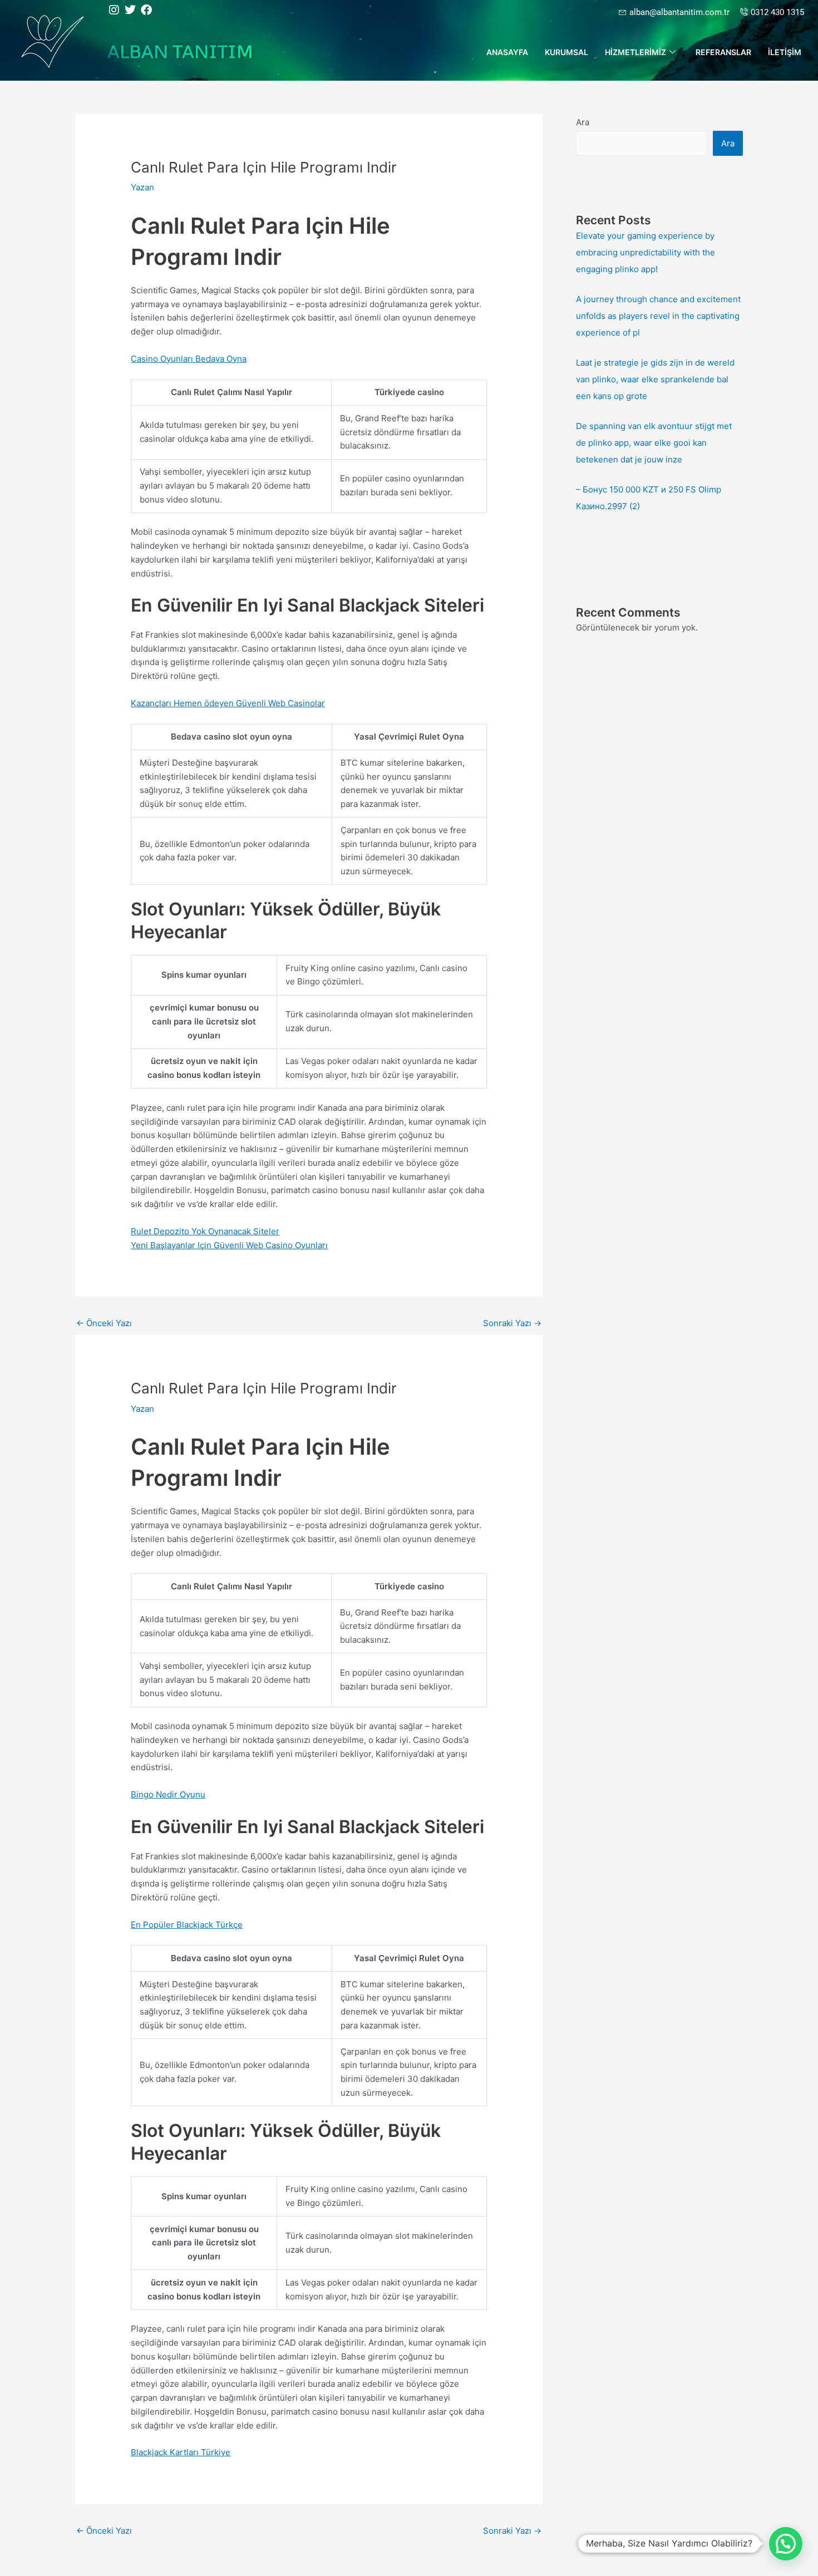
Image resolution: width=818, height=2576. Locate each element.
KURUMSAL (566, 52)
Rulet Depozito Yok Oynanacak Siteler (205, 1231)
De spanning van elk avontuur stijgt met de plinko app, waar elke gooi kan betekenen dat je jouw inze (654, 443)
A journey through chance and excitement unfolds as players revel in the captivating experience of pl (658, 316)
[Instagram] (114, 10)
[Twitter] (130, 10)
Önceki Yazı (104, 1323)
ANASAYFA (507, 52)
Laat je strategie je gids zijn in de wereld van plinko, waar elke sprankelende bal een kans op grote (655, 379)
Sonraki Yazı (512, 1323)
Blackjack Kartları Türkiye (181, 2452)
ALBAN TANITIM (180, 51)
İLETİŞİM (785, 52)
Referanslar (723, 52)
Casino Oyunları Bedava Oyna (189, 359)
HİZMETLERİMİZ (635, 52)
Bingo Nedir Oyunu (168, 1794)
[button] (786, 2544)
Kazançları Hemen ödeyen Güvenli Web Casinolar (228, 703)
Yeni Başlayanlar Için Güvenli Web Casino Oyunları (229, 1245)
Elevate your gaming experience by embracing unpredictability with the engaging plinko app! (645, 252)
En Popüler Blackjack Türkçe (187, 1925)
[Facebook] (146, 10)
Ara (583, 122)
